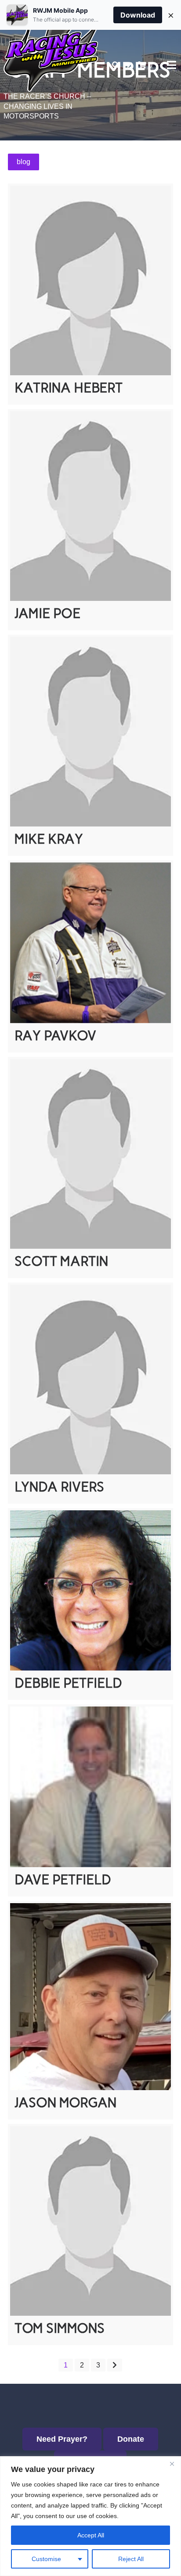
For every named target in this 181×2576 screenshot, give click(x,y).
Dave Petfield (63, 1880)
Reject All (131, 2559)
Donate (131, 2439)
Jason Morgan (65, 2103)
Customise (46, 2559)
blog (24, 162)
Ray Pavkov (55, 1036)
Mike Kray (49, 839)
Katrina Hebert (69, 388)
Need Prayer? (62, 2439)
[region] (90, 2516)
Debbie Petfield (68, 1683)
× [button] (171, 15)
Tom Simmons (60, 2328)
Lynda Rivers (59, 1487)
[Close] (172, 2464)
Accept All (91, 2535)
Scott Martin (61, 1261)
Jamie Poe (47, 613)
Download (138, 15)
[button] (129, 65)
